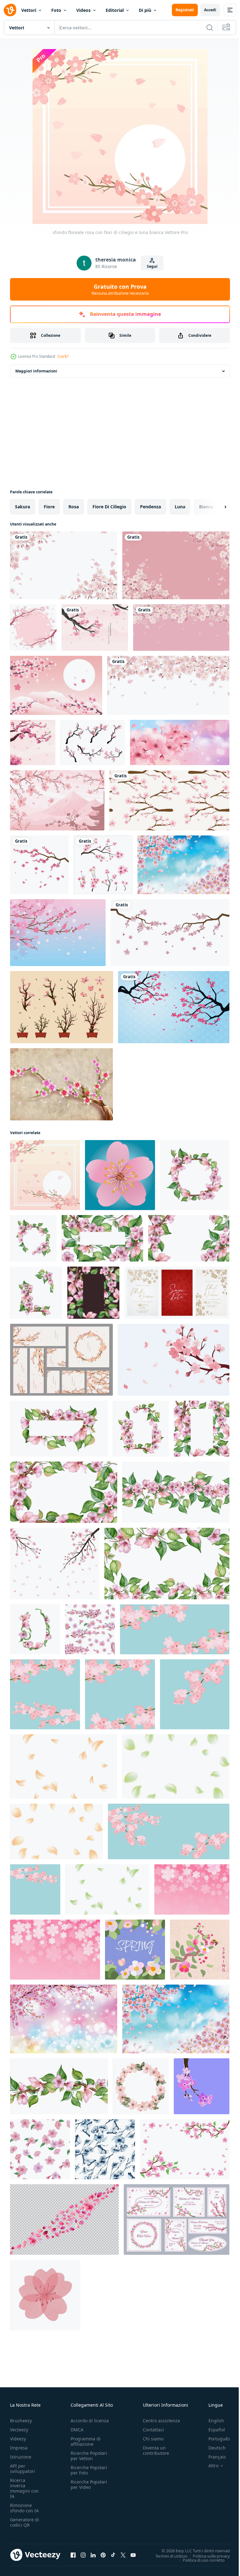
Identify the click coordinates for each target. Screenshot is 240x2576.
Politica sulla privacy (207, 2556)
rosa (74, 507)
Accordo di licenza (90, 2421)
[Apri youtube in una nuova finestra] (133, 2555)
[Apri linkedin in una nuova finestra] (93, 2555)
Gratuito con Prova (120, 289)
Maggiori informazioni (36, 371)
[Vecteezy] (10, 10)
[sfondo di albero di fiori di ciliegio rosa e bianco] (33, 628)
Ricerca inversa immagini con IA (24, 2488)
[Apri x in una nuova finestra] (123, 2555)
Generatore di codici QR (25, 2522)
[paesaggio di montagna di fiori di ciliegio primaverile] (57, 800)
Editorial (115, 10)
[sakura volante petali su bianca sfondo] (64, 1766)
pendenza (150, 507)
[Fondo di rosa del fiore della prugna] (58, 933)
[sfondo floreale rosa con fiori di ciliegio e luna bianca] (45, 1175)
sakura (22, 507)
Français (212, 2457)
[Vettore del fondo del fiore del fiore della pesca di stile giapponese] (61, 1084)
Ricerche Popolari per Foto (89, 2470)
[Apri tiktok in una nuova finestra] (113, 2555)
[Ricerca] (210, 27)
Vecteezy (19, 2430)
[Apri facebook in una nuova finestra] (73, 2555)
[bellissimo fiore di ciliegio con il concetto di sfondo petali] (183, 865)
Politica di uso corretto (199, 2560)
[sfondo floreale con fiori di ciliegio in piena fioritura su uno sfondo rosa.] (176, 565)
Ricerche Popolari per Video (89, 2484)
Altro (209, 2466)
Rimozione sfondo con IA (24, 2508)
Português (215, 2439)
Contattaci (153, 2430)
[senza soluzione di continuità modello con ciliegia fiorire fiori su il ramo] (90, 1629)
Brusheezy (21, 2421)
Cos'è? (63, 356)
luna (180, 507)
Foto (56, 10)
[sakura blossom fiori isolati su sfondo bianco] (39, 865)
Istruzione (21, 2457)
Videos (83, 10)
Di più (145, 10)
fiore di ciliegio (109, 507)
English (212, 2421)
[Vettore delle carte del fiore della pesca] (61, 1360)
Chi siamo (153, 2439)
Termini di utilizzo (167, 2556)
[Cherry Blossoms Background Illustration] (95, 628)
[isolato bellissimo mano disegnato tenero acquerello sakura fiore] (45, 2295)
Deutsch (212, 2448)
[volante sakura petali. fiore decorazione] (64, 2220)
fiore (49, 507)
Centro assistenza (161, 2421)
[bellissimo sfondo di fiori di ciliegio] (33, 742)
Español (212, 2430)
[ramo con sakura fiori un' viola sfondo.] (202, 2086)
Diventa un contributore (156, 2450)
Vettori (29, 10)
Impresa (19, 2448)
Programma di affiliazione (86, 2441)
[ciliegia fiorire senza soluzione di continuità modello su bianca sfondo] (40, 2149)
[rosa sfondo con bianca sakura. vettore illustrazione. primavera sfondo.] (192, 1889)
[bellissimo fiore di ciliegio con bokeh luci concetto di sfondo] (64, 2019)
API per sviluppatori (22, 2469)
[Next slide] (215, 507)
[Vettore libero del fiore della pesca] (62, 1007)
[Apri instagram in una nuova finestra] (83, 2555)
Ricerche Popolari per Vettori (89, 2456)
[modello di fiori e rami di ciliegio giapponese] (169, 800)
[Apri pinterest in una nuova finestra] (103, 2555)
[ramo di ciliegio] (174, 1007)
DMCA (77, 2430)
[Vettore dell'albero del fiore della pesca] (93, 742)
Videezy (18, 2439)
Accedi (210, 10)
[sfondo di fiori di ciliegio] (56, 685)
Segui (152, 266)
